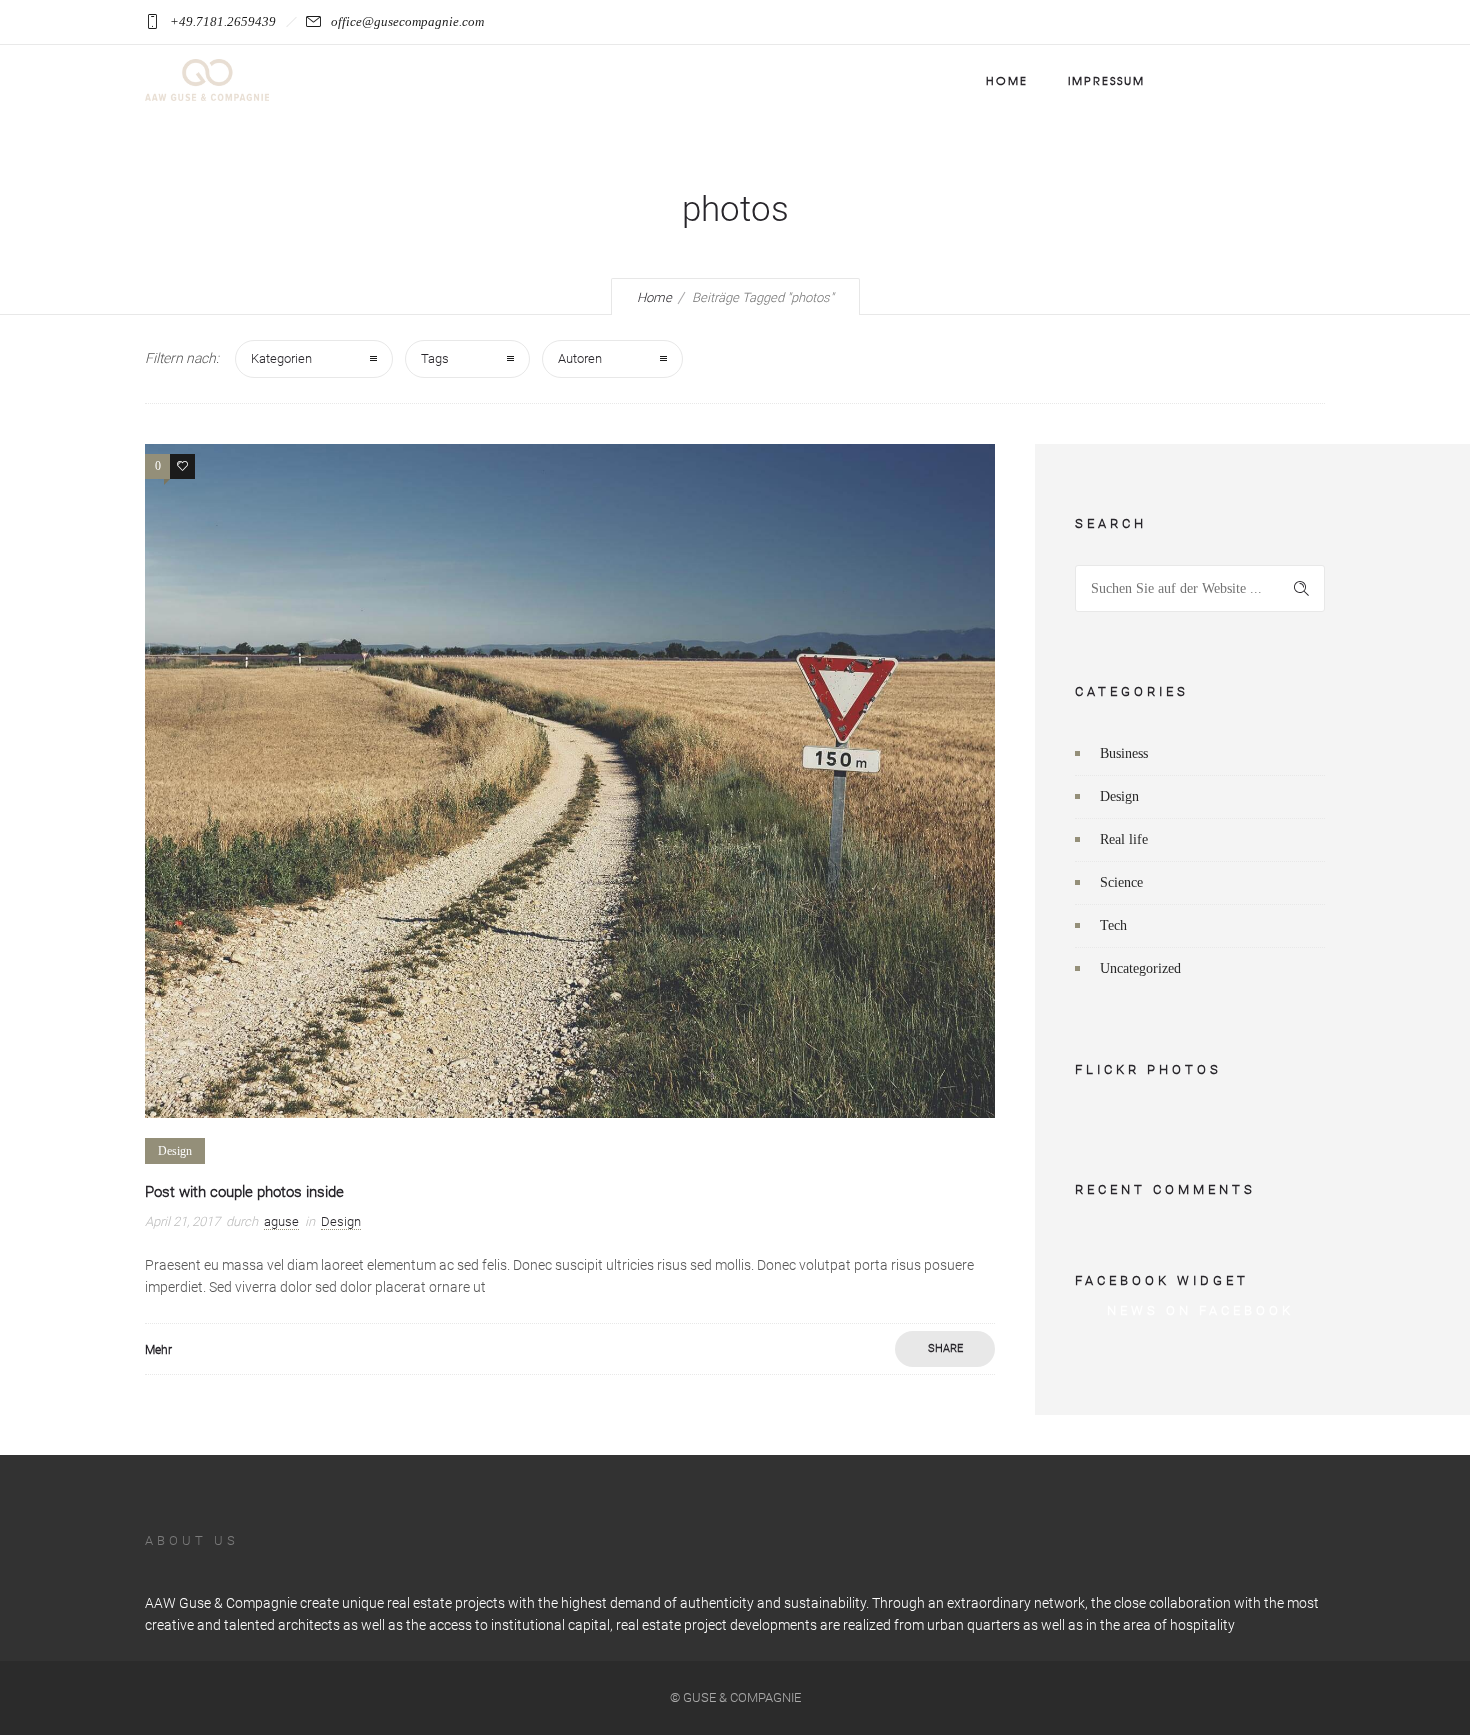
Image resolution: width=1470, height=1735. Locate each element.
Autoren (580, 358)
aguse (281, 1221)
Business (1124, 753)
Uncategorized (1140, 968)
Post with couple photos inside (244, 1192)
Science (1121, 882)
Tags (435, 358)
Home (1007, 80)
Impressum (1106, 80)
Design (1119, 796)
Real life (1124, 839)
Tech (1113, 925)
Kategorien (281, 358)
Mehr (158, 1350)
